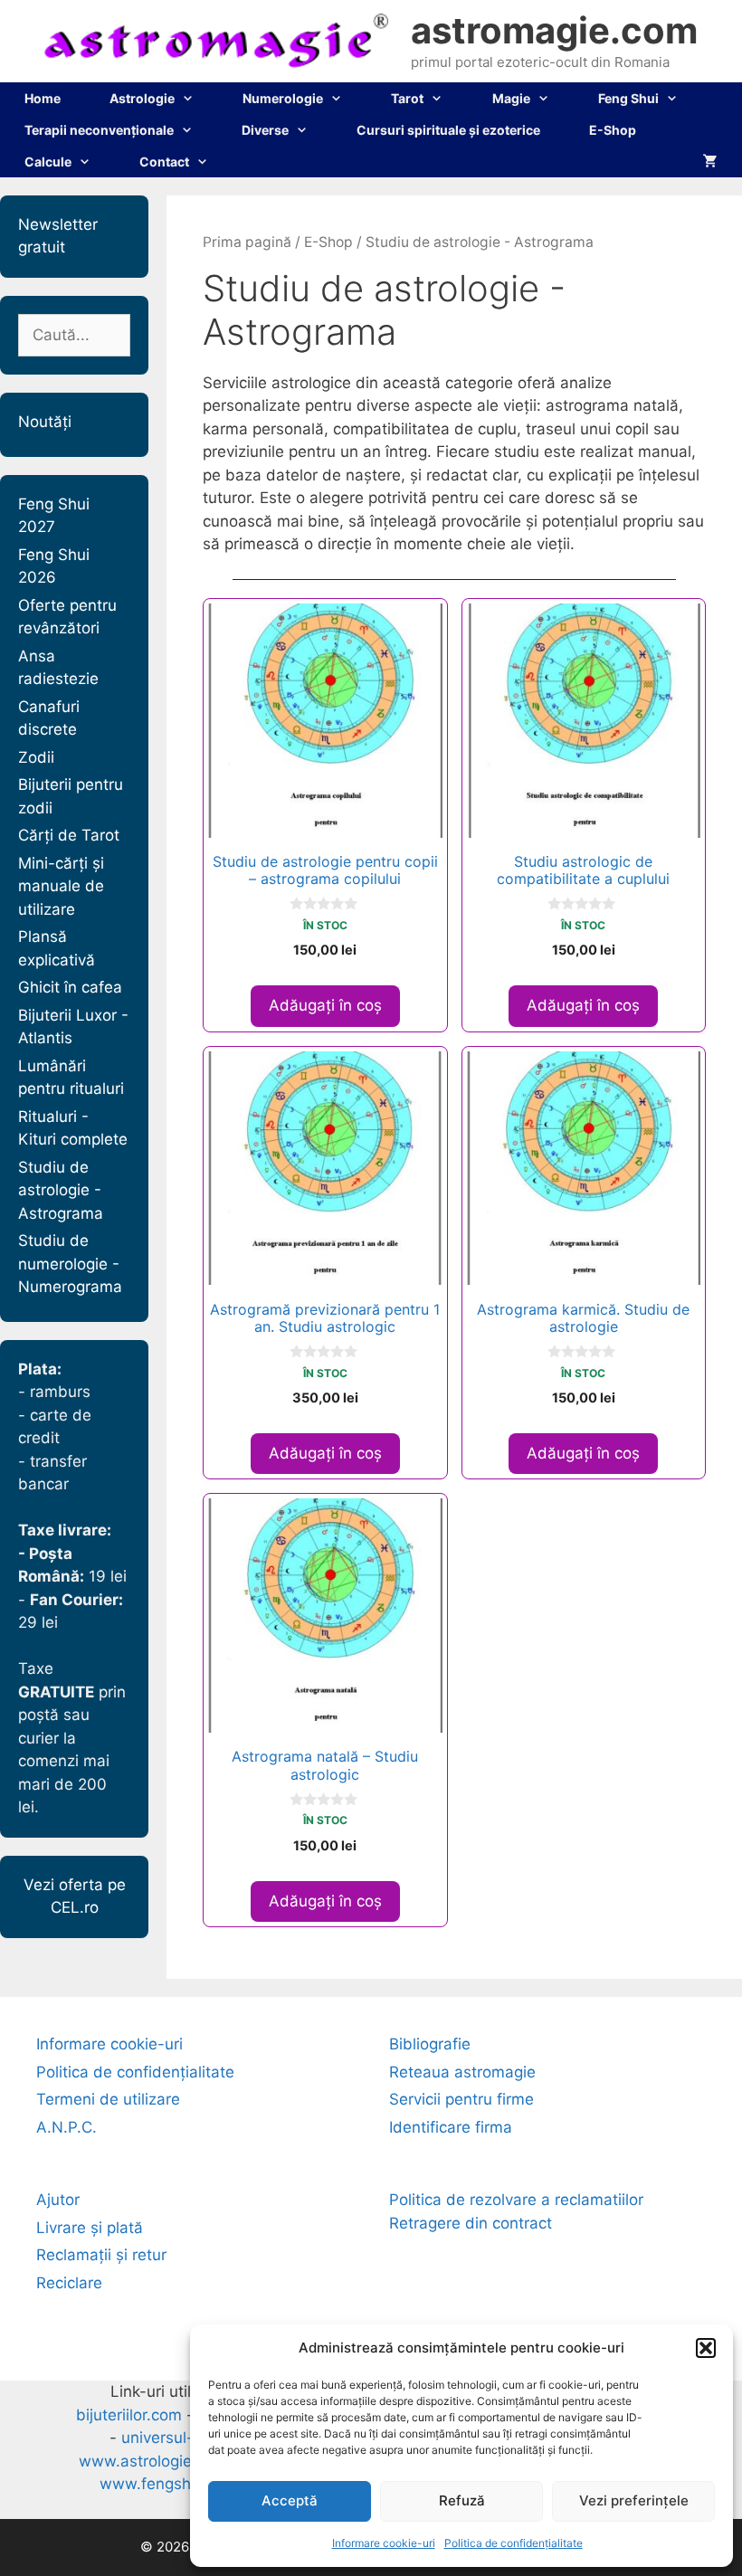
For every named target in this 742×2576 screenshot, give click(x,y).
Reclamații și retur (101, 2255)
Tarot (407, 98)
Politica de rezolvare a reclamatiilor (516, 2200)
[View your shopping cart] (710, 162)
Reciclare (69, 2283)
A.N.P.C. (67, 2127)
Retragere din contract (471, 2223)
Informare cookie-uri (384, 2543)
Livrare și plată (90, 2228)
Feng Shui (628, 98)
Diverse (265, 130)
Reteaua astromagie (462, 2072)
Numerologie (283, 98)
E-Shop (613, 130)
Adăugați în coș (325, 1005)
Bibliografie (430, 2044)
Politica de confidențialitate (514, 2543)
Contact (164, 162)
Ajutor (58, 2200)
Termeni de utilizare (108, 2099)
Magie (511, 98)
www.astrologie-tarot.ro (166, 2461)
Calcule (48, 162)
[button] (706, 2348)
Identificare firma (451, 2127)
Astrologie (142, 98)
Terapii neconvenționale (99, 130)
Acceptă (290, 2500)
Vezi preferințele (634, 2500)
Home (43, 98)
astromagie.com (554, 30)
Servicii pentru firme (461, 2099)
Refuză (462, 2500)
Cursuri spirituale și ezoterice (448, 130)
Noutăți (45, 422)
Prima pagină (247, 242)
